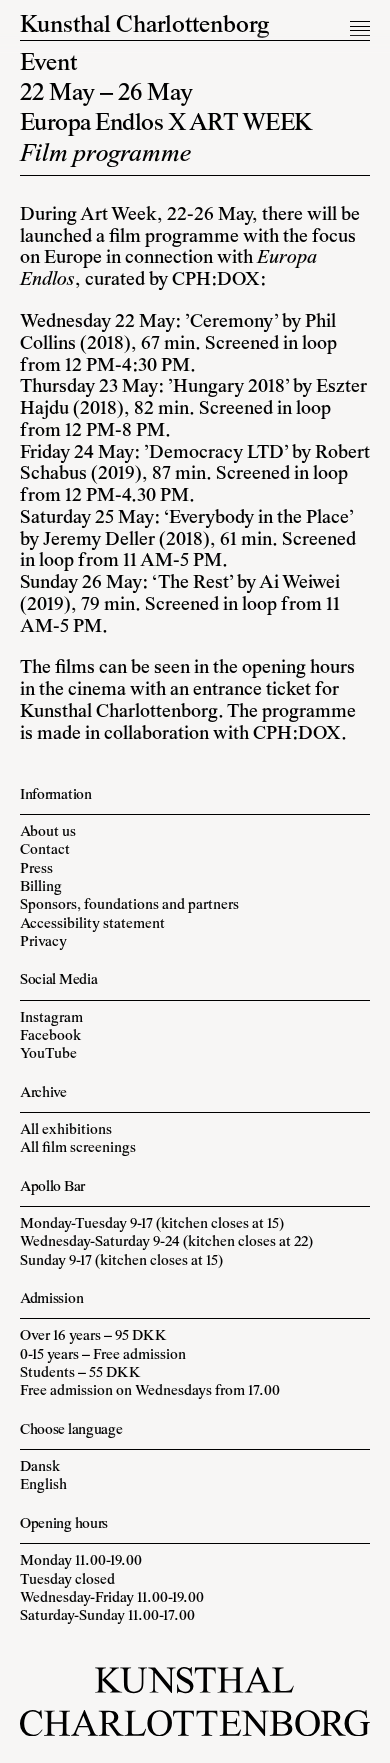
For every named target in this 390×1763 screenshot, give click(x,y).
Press (36, 869)
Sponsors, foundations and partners (129, 905)
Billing (41, 887)
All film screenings (78, 1148)
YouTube (48, 1054)
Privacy (43, 942)
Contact (45, 850)
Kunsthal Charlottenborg (145, 26)
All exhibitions (66, 1130)
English (43, 1485)
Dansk (40, 1467)
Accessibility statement (92, 924)
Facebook (50, 1036)
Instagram (51, 1018)
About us (48, 832)
